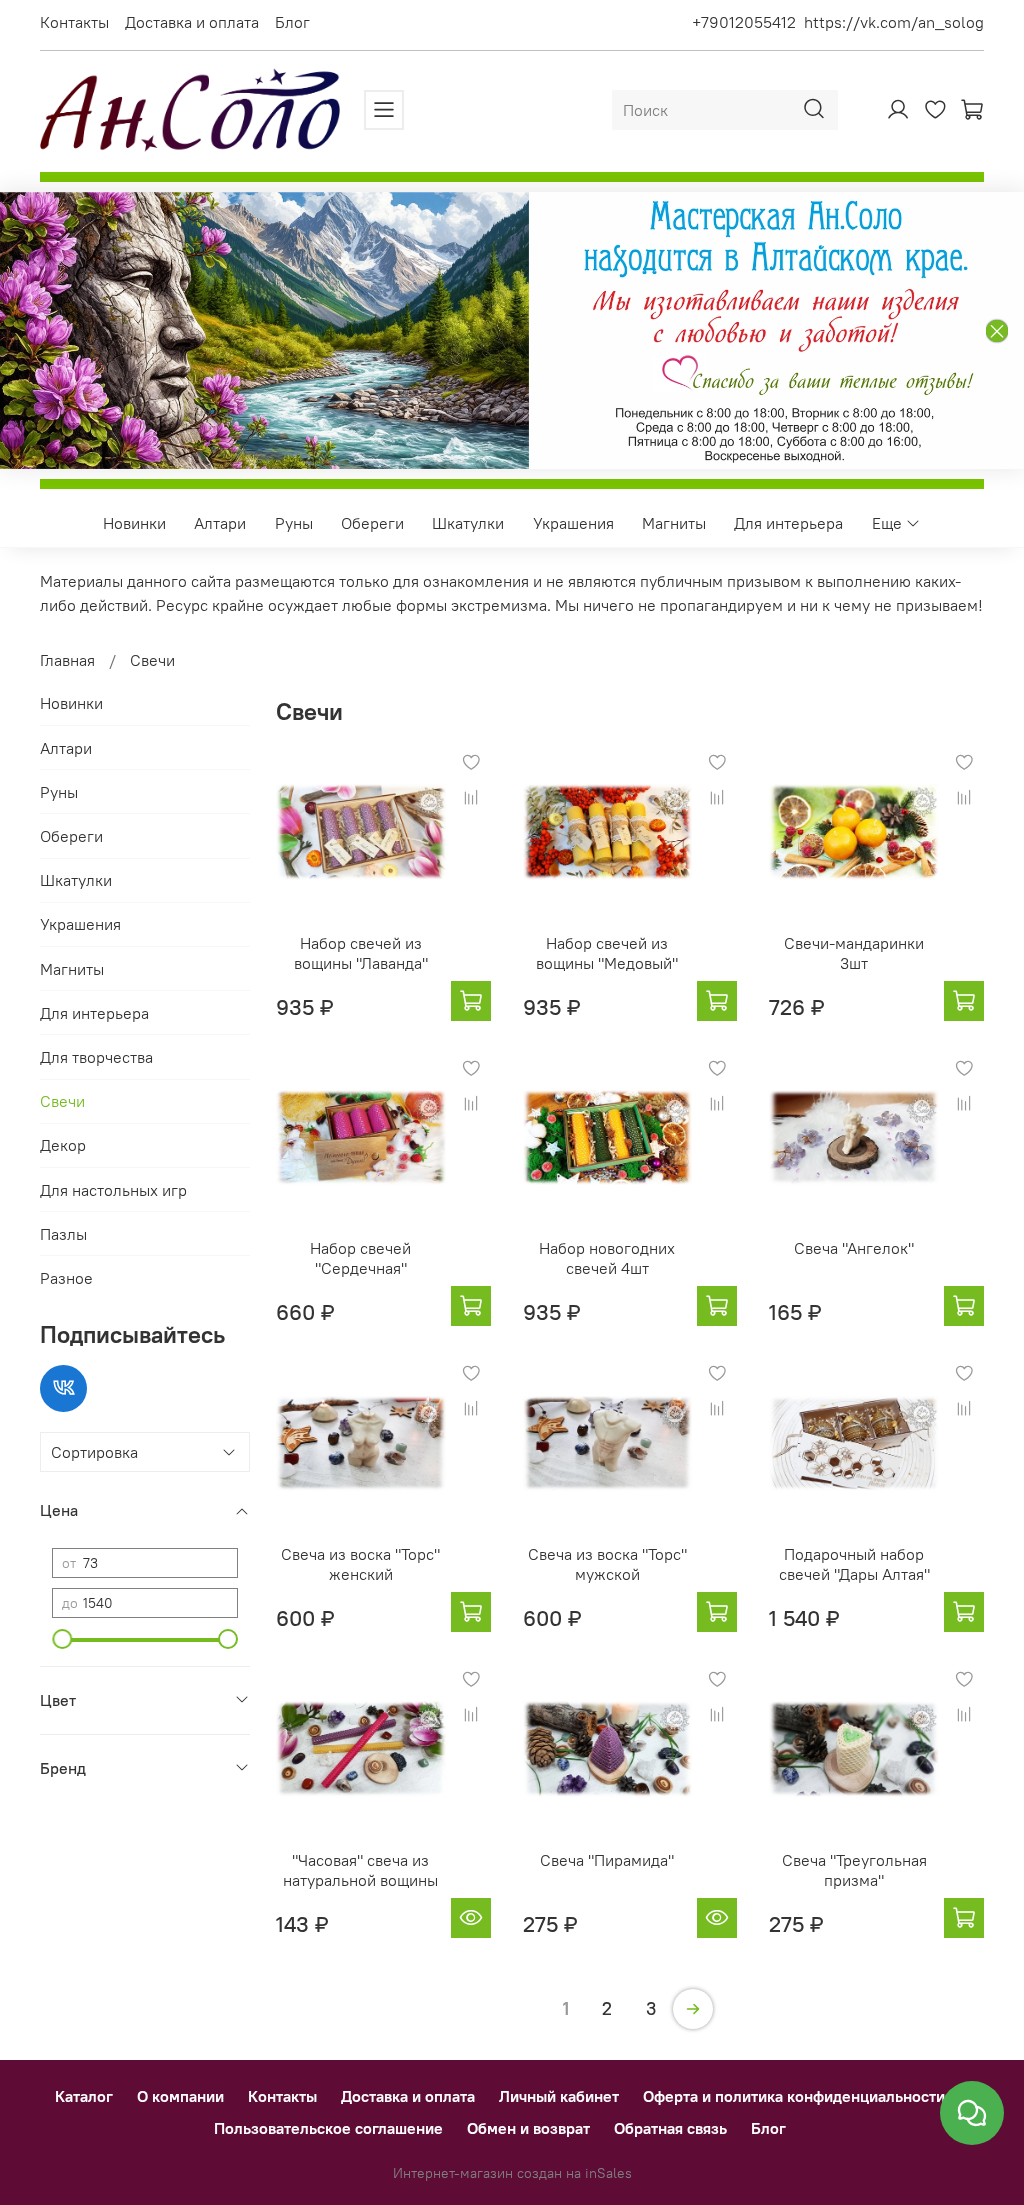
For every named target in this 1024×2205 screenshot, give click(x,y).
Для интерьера (788, 523)
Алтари (220, 523)
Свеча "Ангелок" (854, 1248)
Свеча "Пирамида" (607, 1860)
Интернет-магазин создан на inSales (512, 2173)
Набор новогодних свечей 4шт (607, 1258)
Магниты (674, 523)
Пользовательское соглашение (328, 2128)
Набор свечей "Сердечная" (360, 1258)
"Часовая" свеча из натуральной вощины (360, 1870)
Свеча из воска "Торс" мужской (607, 1564)
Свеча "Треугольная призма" (854, 1870)
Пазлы (63, 1234)
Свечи (62, 1101)
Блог (292, 22)
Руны (294, 523)
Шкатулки (468, 523)
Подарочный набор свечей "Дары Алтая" (854, 1564)
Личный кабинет (559, 2096)
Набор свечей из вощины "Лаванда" (361, 953)
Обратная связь (670, 2128)
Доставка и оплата (192, 22)
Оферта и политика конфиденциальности (794, 2096)
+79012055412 (744, 22)
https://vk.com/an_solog (894, 22)
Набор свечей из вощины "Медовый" (607, 953)
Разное (66, 1278)
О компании (180, 2096)
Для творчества (96, 1057)
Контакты (74, 22)
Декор (63, 1145)
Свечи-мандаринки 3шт (854, 953)
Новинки (134, 523)
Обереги (372, 523)
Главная (67, 660)
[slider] (62, 1639)
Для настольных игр (113, 1190)
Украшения (573, 523)
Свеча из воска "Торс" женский (360, 1564)
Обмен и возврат (528, 2128)
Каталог (84, 2096)
